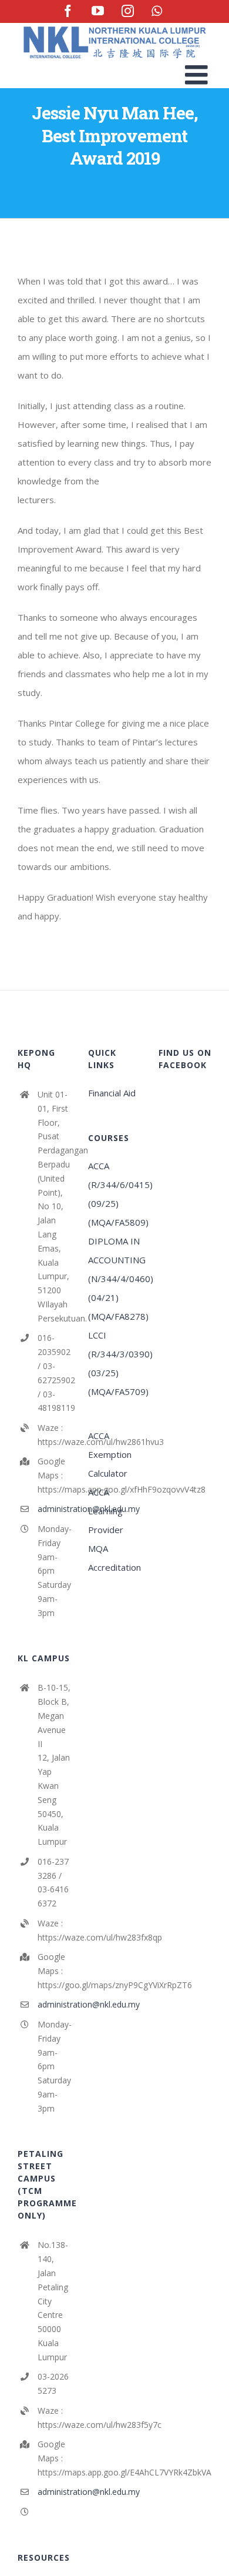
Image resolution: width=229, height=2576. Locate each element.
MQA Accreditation (114, 1558)
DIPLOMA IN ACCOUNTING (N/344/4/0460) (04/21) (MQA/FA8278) (114, 1279)
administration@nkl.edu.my (54, 1509)
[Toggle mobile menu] (198, 74)
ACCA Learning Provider (106, 1511)
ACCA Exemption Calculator (110, 1454)
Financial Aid (112, 1093)
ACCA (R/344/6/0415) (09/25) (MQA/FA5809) (114, 1194)
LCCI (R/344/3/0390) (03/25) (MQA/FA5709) (114, 1363)
